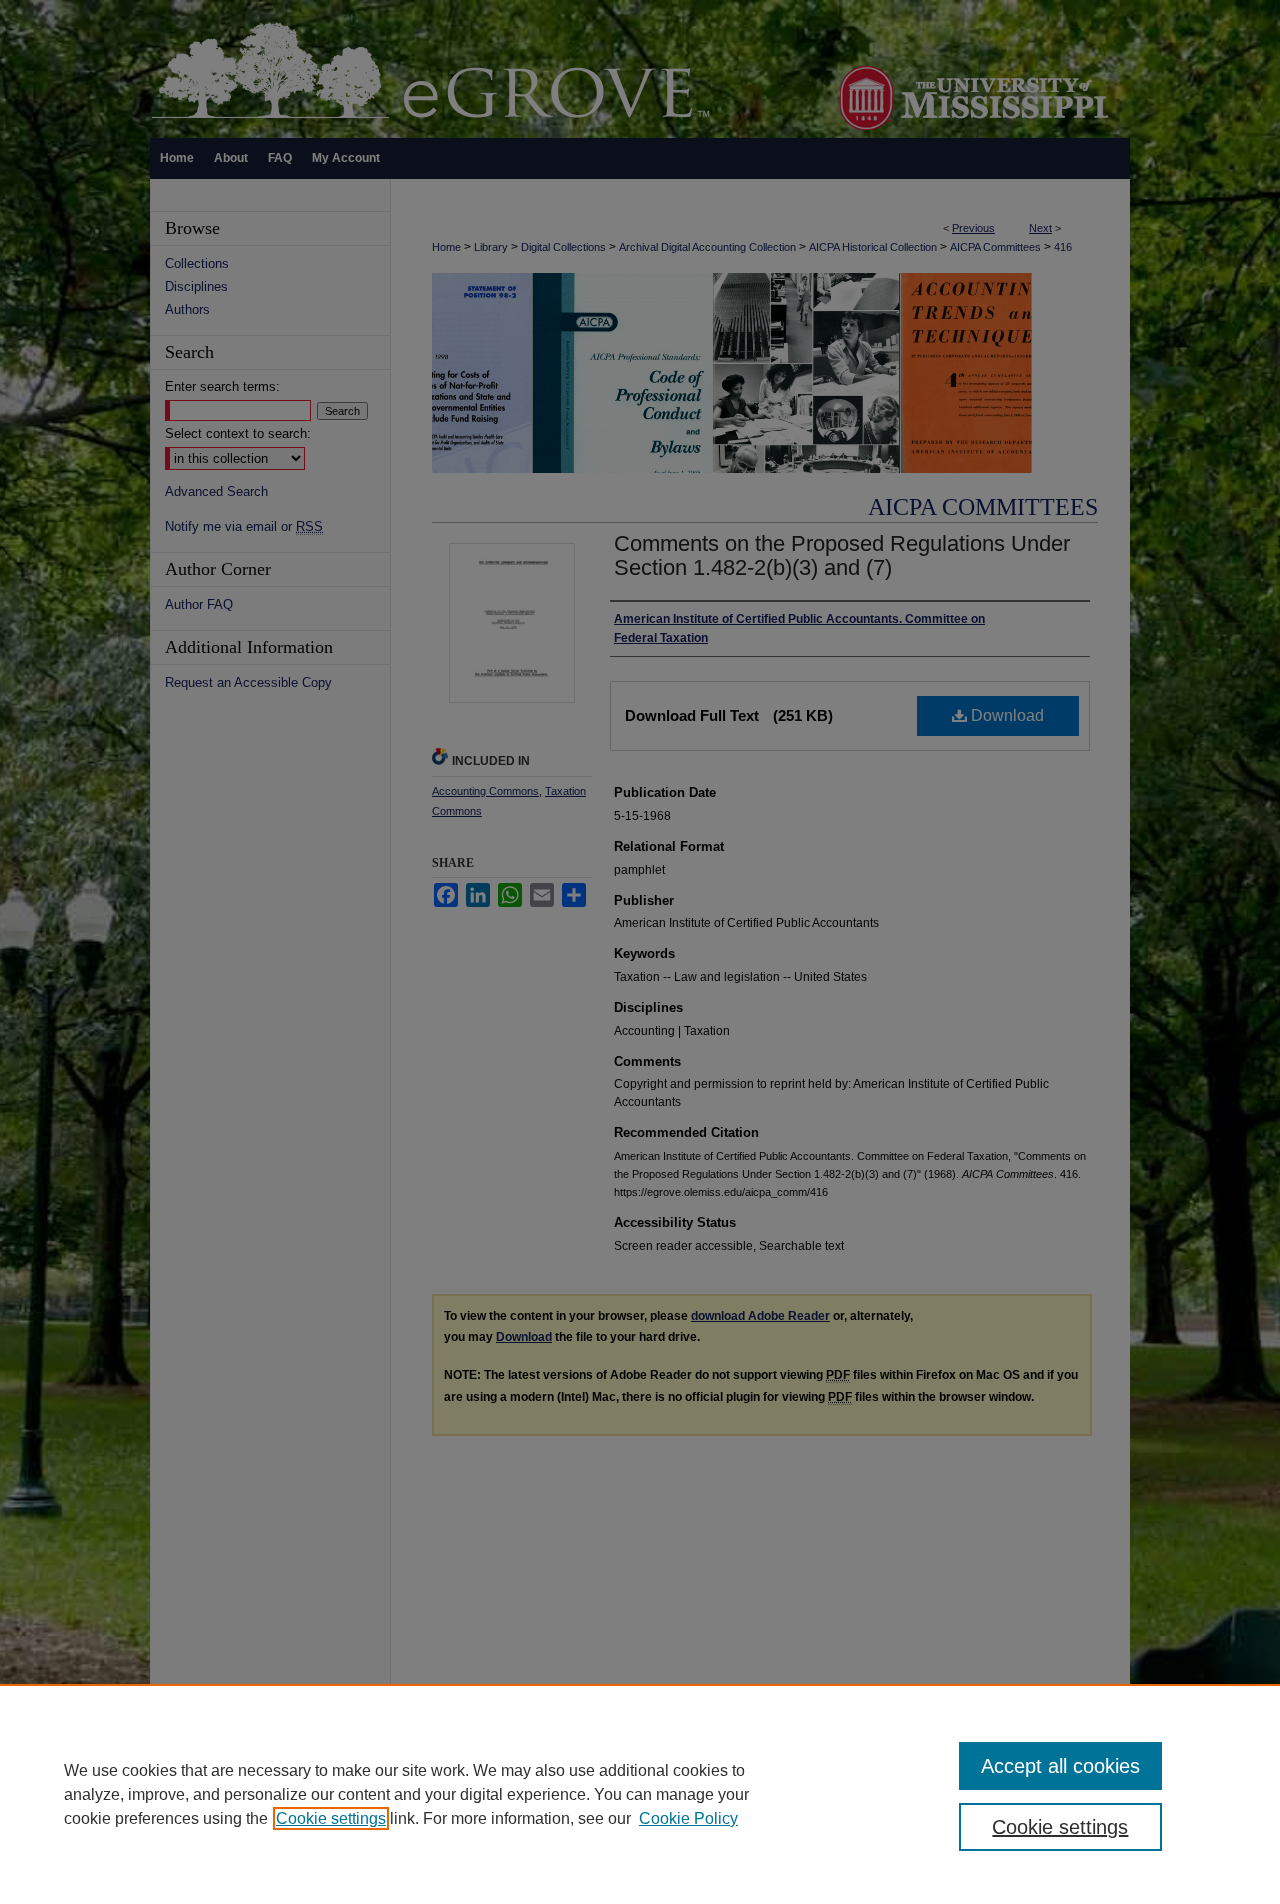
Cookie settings (331, 1818)
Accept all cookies (1060, 1766)
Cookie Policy (688, 1818)
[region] (640, 1794)
